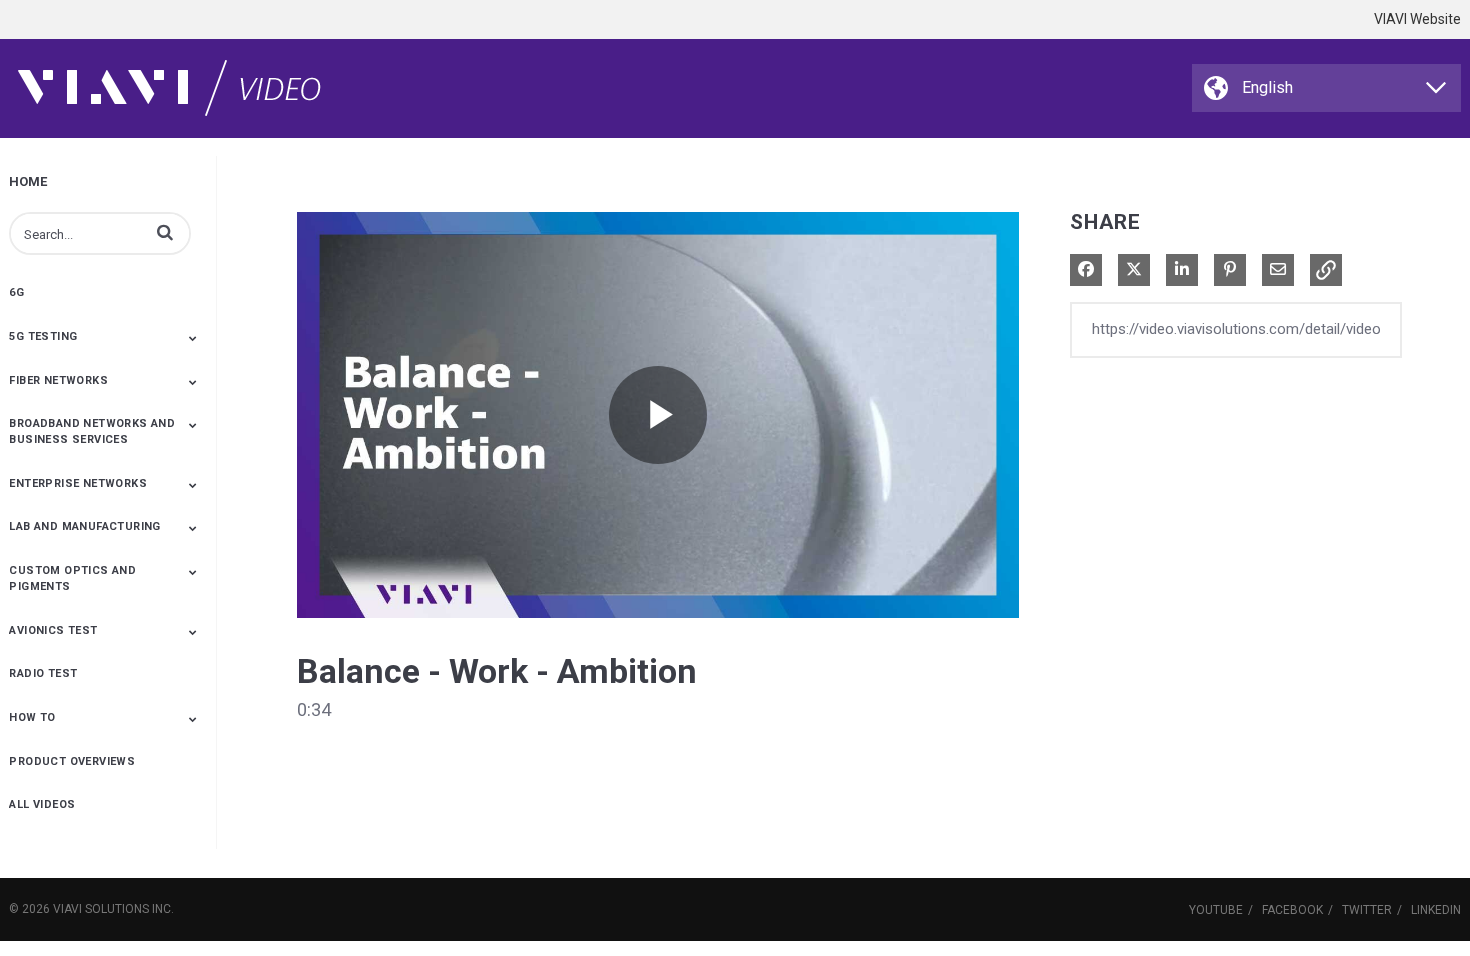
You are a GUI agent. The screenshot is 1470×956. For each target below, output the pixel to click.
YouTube (1216, 910)
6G (16, 292)
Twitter (1367, 910)
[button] (165, 232)
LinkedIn (1436, 910)
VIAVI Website (1417, 19)
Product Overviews (72, 761)
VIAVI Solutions (101, 909)
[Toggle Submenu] (193, 338)
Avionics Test (53, 630)
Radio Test (43, 673)
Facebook (1292, 910)
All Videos (42, 804)
